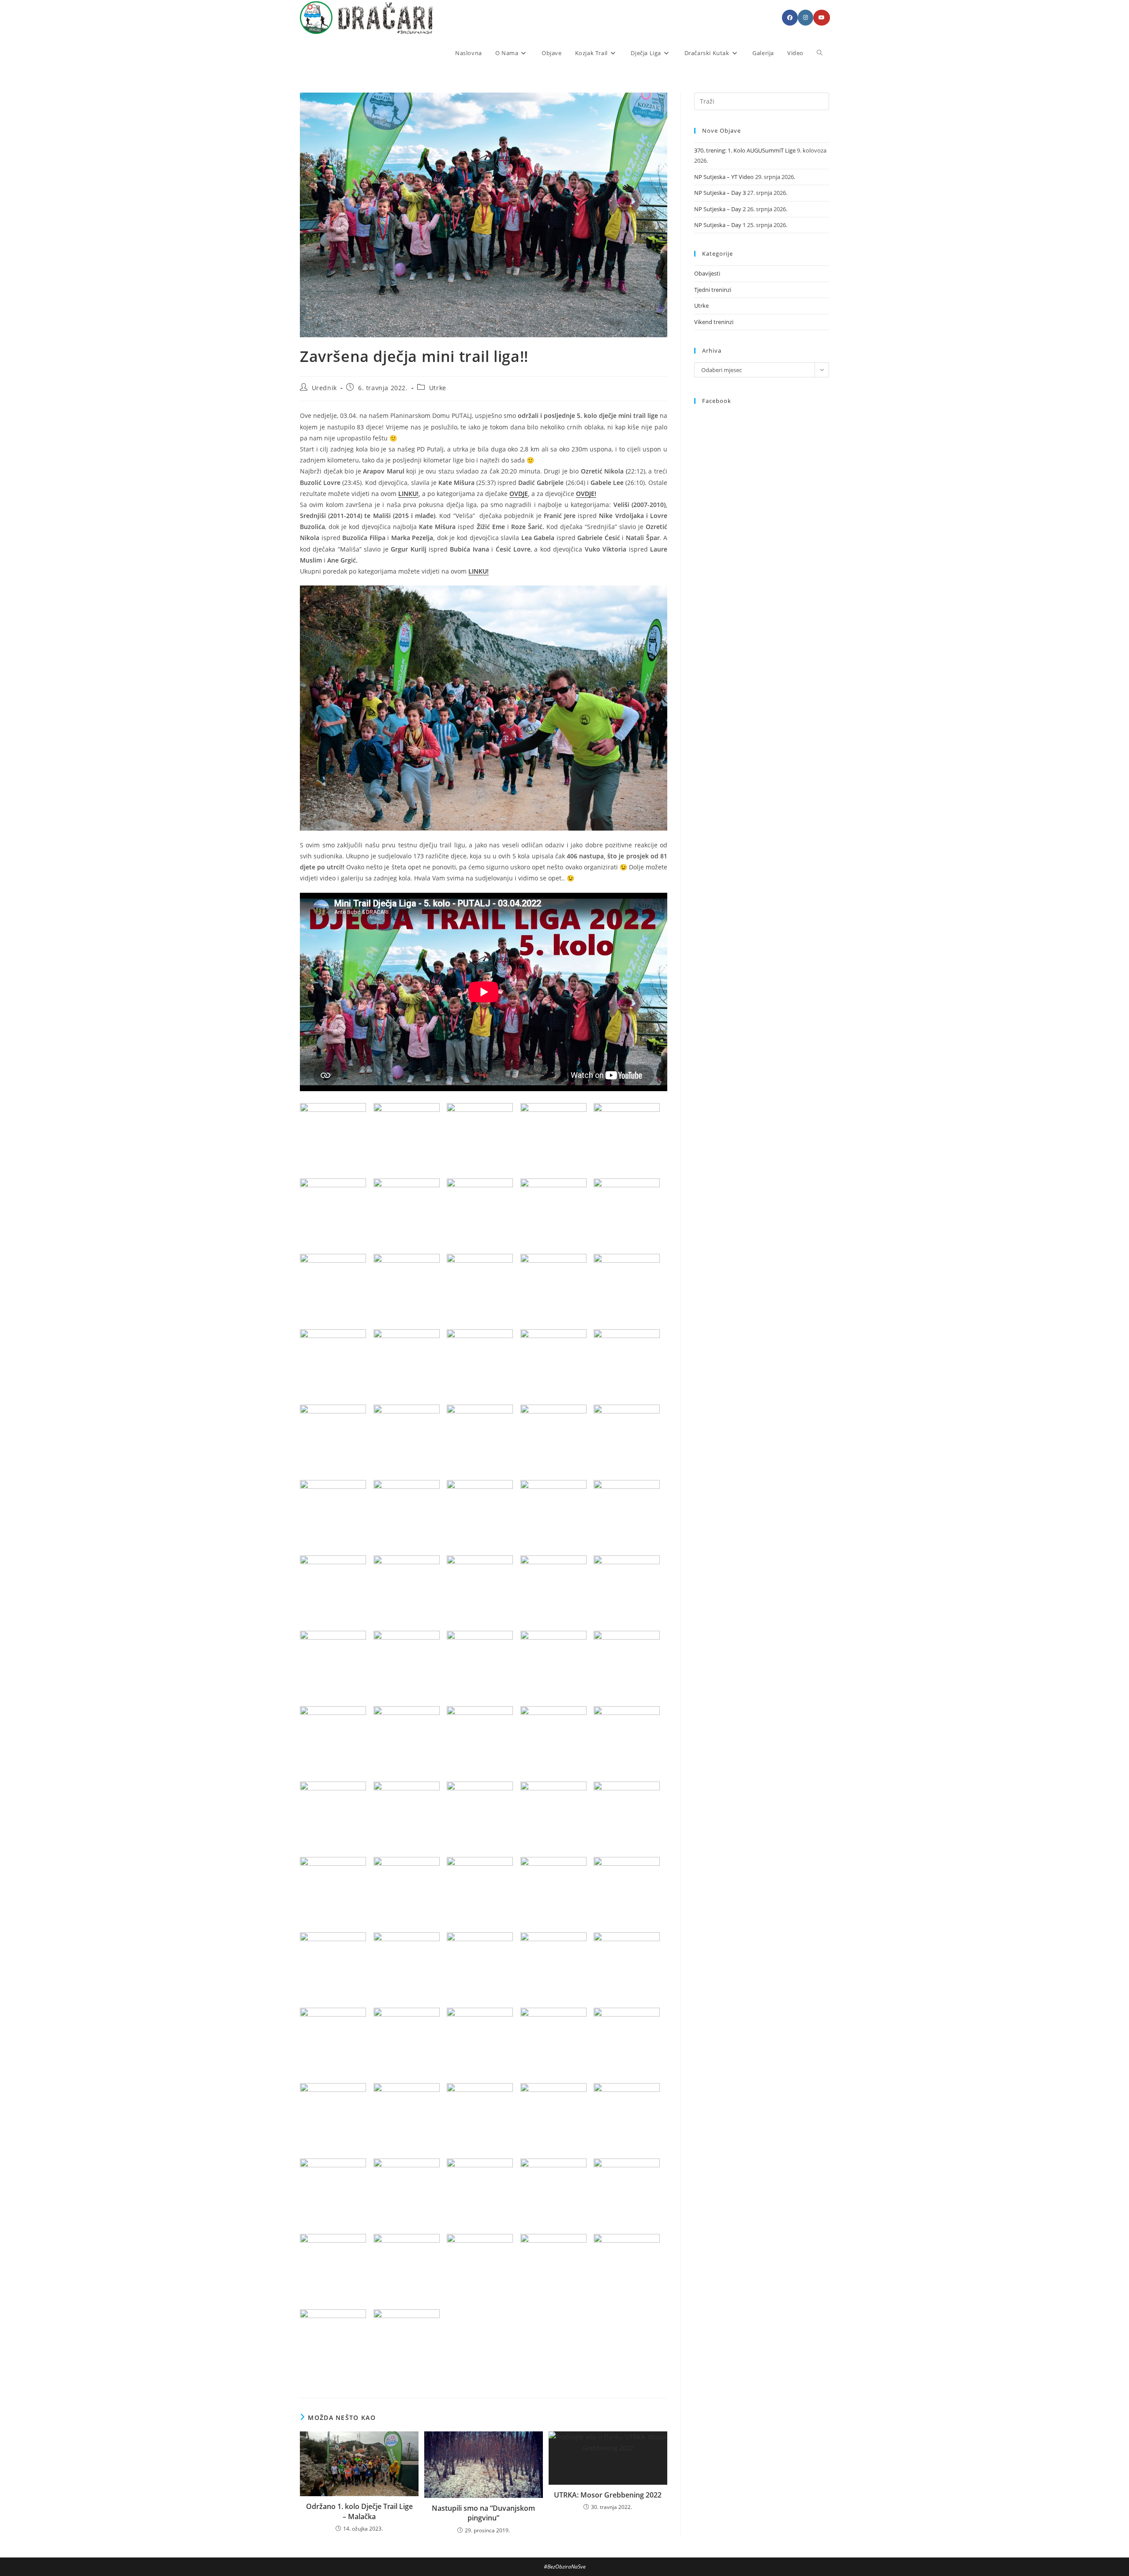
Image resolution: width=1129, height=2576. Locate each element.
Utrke (438, 388)
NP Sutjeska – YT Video (724, 177)
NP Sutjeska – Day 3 (720, 193)
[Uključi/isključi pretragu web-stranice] (820, 53)
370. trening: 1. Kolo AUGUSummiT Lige (745, 150)
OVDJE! (586, 494)
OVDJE (519, 494)
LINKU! (408, 494)
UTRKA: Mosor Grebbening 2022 (608, 2495)
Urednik (324, 388)
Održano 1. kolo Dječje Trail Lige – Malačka (359, 2511)
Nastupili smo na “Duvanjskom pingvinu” (483, 2513)
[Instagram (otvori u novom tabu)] (806, 18)
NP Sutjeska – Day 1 (720, 225)
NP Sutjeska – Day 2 (720, 209)
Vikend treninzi (714, 322)
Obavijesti (707, 273)
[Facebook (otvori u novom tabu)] (790, 18)
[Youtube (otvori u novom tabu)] (822, 18)
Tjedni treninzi (713, 290)
